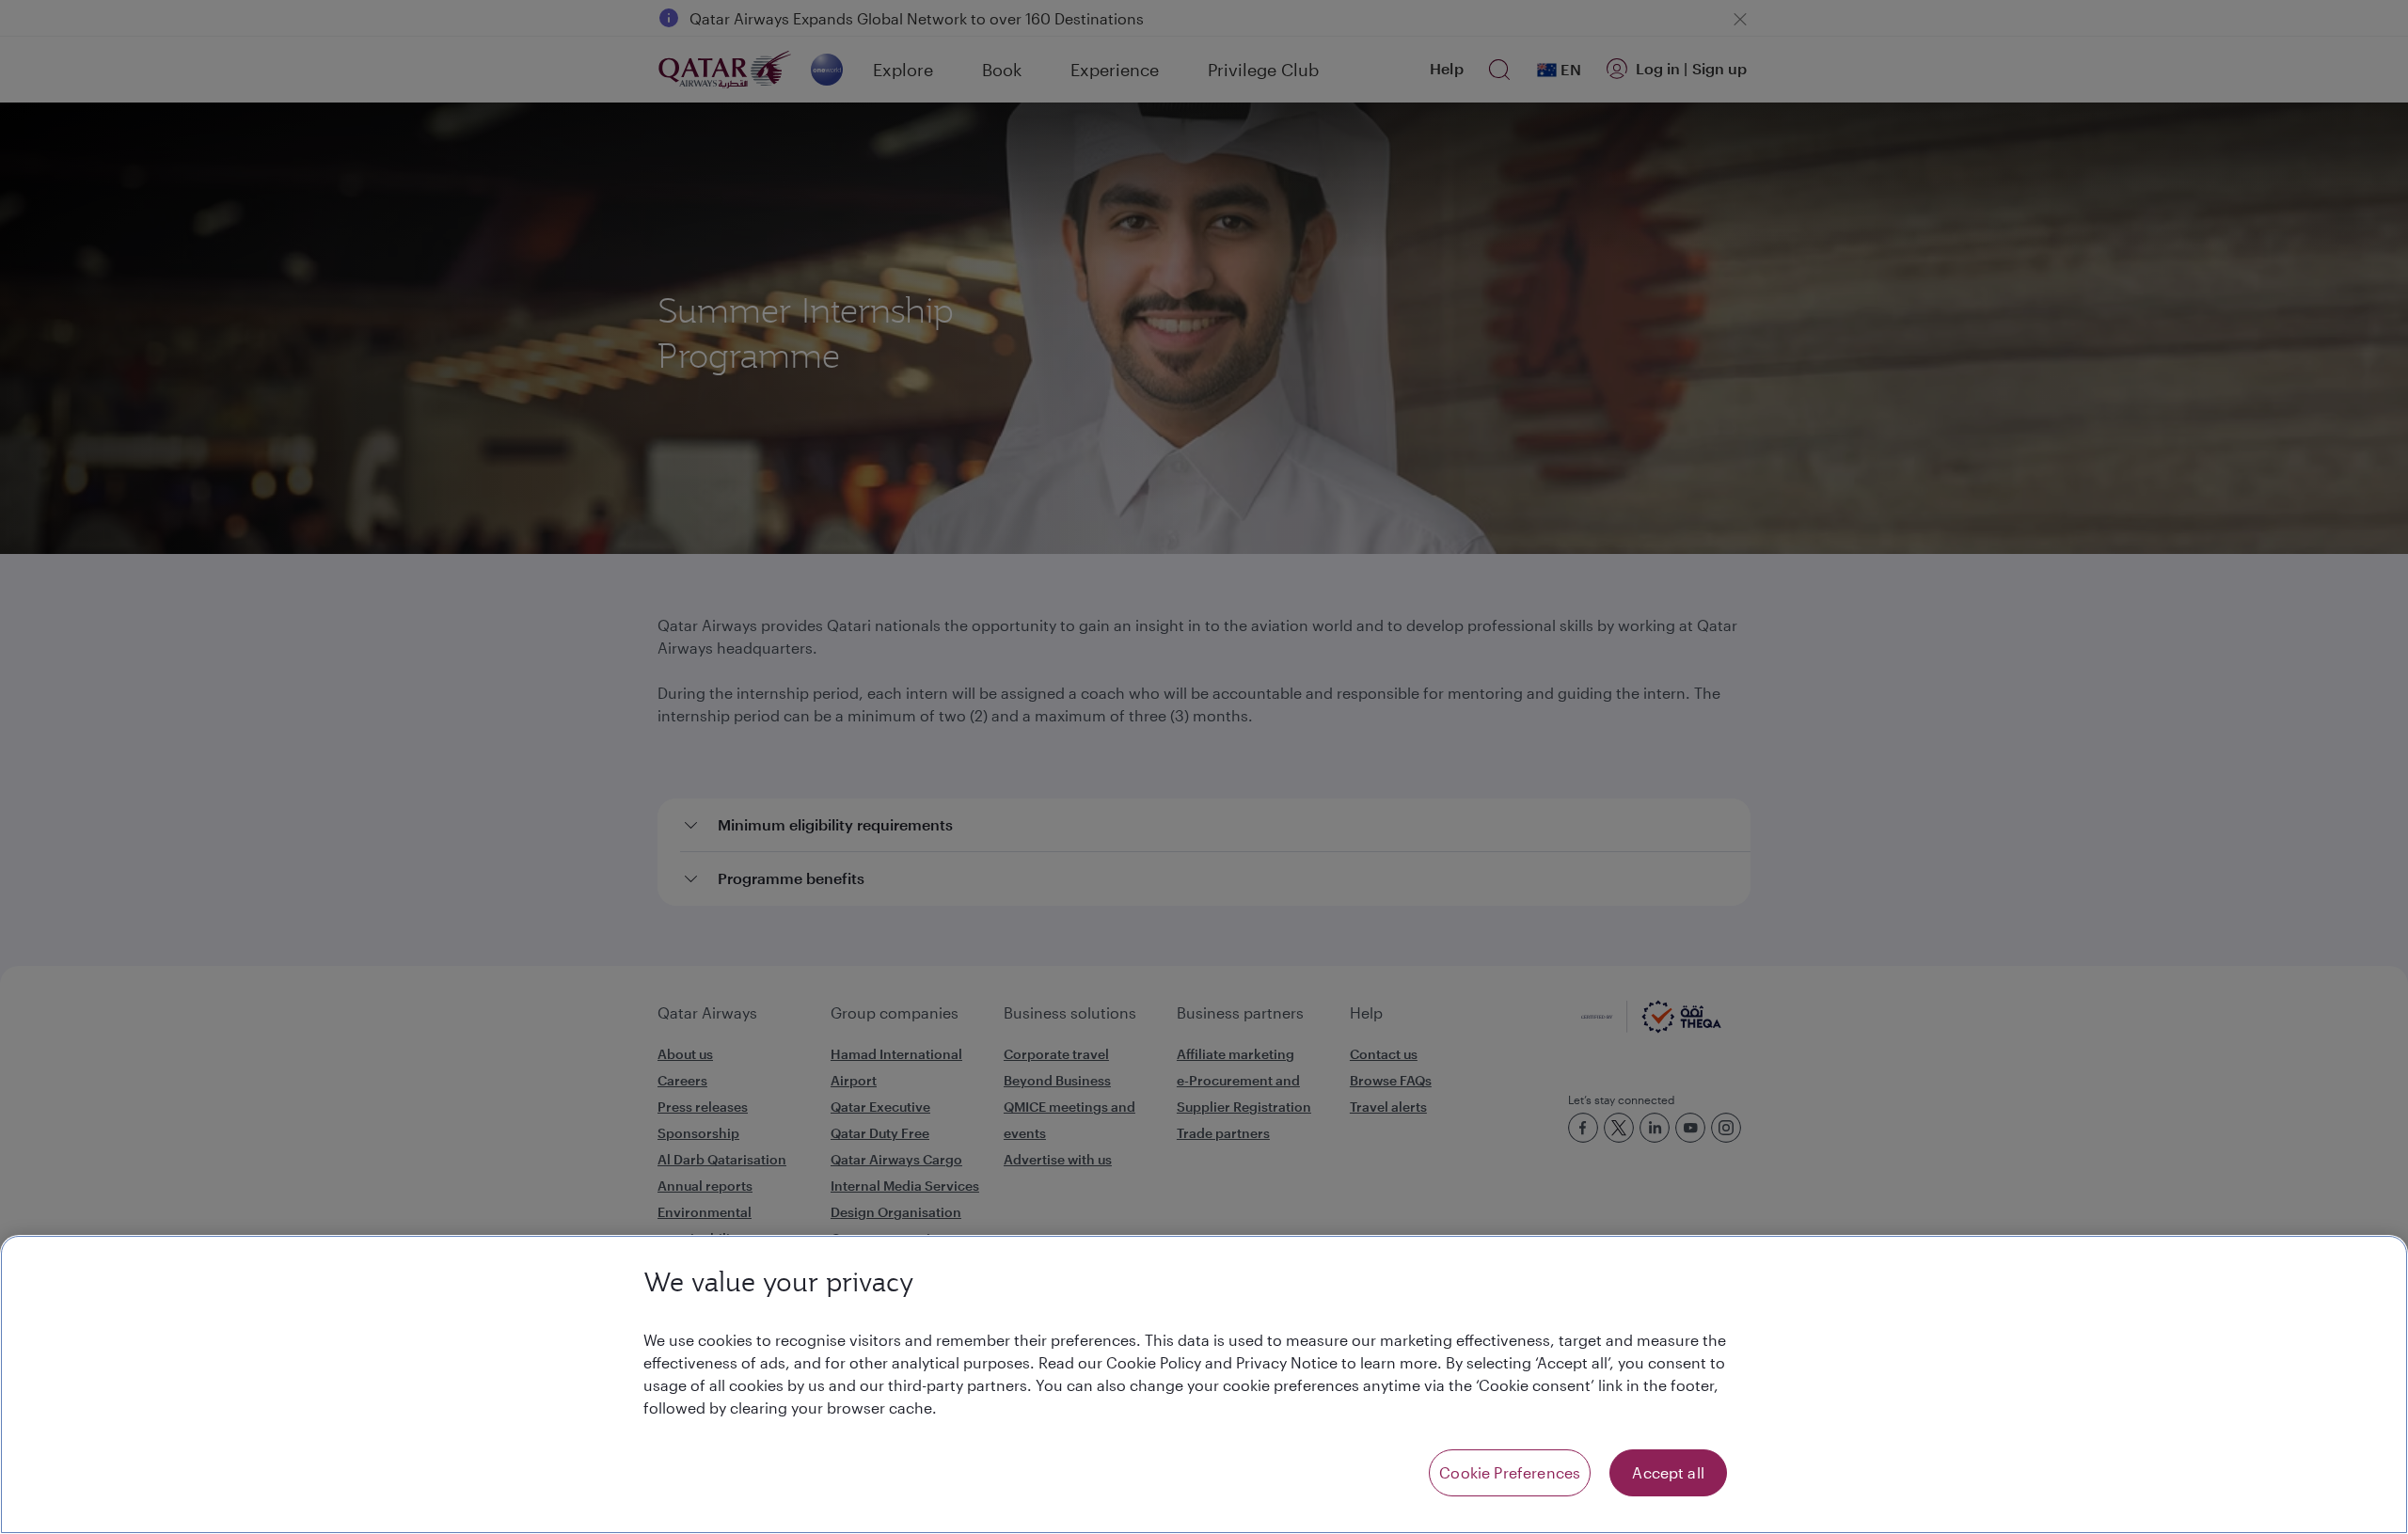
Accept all (1668, 1472)
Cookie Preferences (1510, 1472)
